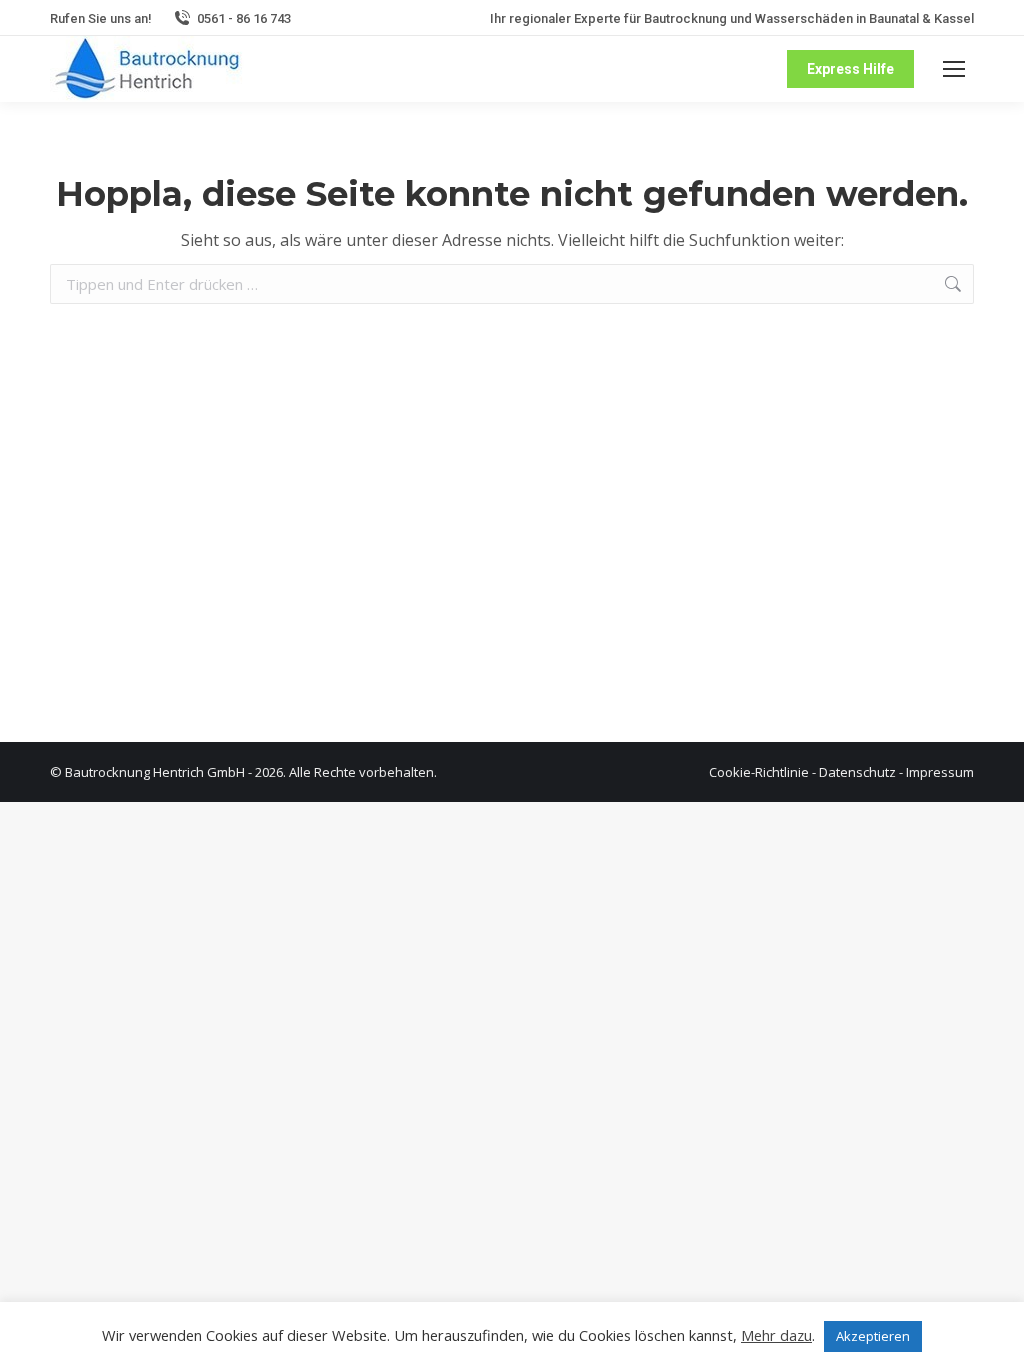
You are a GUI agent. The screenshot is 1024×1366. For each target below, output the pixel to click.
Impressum (940, 772)
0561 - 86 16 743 (244, 18)
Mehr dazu (776, 1335)
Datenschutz (857, 772)
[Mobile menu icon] (954, 69)
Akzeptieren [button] (873, 1336)
